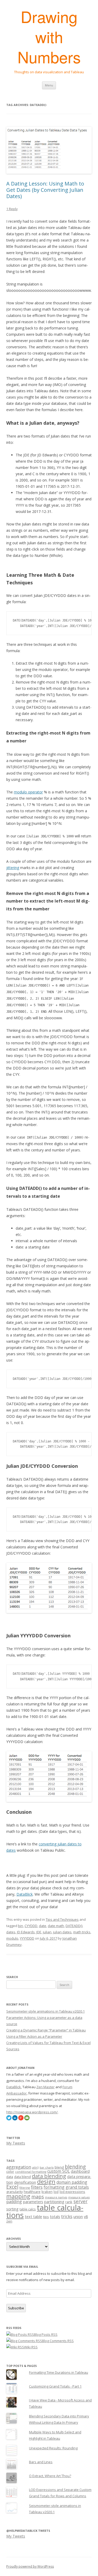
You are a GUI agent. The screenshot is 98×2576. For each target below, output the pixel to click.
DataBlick (25, 1894)
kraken (47, 2192)
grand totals (77, 2187)
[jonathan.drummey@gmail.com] (27, 2119)
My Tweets (16, 2143)
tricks (67, 2216)
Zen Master (45, 2087)
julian (47, 1932)
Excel (12, 2187)
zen (9, 2221)
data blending (49, 2176)
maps (38, 2197)
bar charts (47, 2168)
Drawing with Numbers (49, 37)
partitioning (54, 2202)
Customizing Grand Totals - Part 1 (55, 2386)
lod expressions (72, 2192)
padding (14, 2202)
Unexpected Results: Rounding (53, 2448)
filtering (25, 2188)
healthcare (32, 2192)
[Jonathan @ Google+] (21, 2119)
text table (33, 2217)
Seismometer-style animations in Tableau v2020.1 (45, 2011)
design (46, 2182)
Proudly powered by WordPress (30, 2566)
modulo (12, 1938)
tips (46, 2217)
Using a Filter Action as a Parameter (34, 2036)
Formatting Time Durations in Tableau (59, 2372)
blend (59, 2167)
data (10, 2177)
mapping (18, 2196)
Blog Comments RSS (58, 2341)
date (43, 1926)
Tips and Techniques (62, 1919)
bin (21, 1926)
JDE (39, 1932)
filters (37, 2187)
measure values (79, 2197)
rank (69, 2202)
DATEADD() (74, 1926)
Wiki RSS (31, 2347)
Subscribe (16, 2308)
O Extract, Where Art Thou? (50, 2476)
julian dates (62, 1932)
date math (56, 1926)
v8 (86, 2217)
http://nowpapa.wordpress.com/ (32, 2112)
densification (25, 2182)
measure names (56, 2197)
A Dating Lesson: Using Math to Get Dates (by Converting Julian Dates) (45, 190)
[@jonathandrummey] (9, 2119)
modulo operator (28, 792)
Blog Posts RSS (46, 2334)
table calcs (28, 2209)
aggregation (19, 2167)
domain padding (72, 2182)
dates (11, 1932)
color (10, 2171)
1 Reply (12, 209)
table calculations (45, 2211)
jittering (13, 868)
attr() (35, 2168)
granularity (15, 2192)
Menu (49, 85)
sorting (12, 2209)
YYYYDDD (27, 1938)
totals (55, 2217)
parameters (33, 2202)
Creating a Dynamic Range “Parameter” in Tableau (46, 2030)
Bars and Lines (41, 2462)
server (80, 2201)
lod (56, 2192)
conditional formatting (31, 2172)
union (78, 2217)
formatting (54, 2187)
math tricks (82, 1932)
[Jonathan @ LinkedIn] (15, 2119)
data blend (22, 2177)
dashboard (80, 2171)
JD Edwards (26, 1932)
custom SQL (59, 2171)
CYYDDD (31, 1926)
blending (75, 2167)
